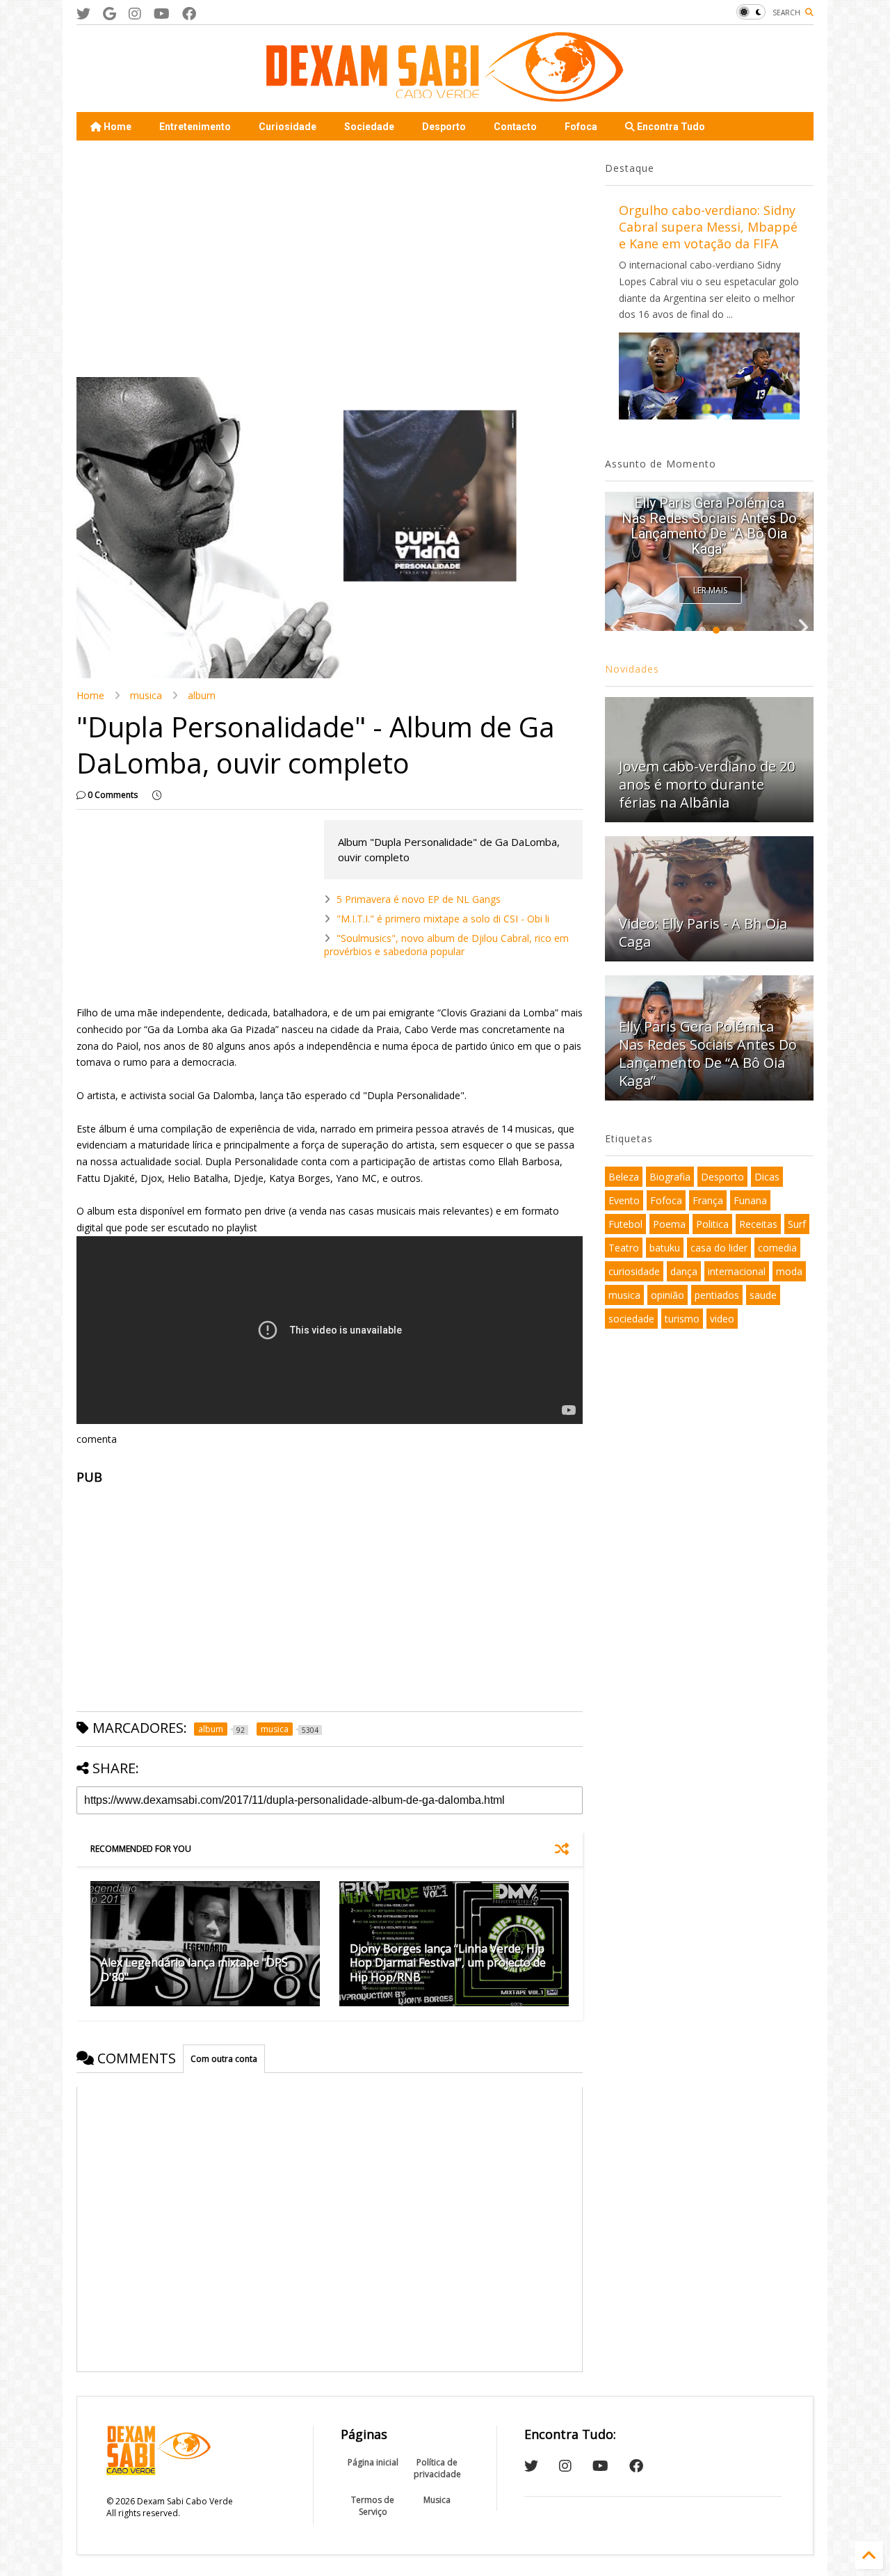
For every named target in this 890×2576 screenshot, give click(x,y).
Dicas (767, 1177)
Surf (797, 1224)
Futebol (625, 1224)
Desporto (444, 127)
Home (116, 127)
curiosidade (634, 1271)
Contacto (515, 127)
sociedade (631, 1319)
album (202, 695)
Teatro (624, 1248)
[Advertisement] (330, 259)
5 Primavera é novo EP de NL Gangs (419, 899)
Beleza (624, 1177)
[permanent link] (157, 795)
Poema (669, 1224)
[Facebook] (189, 14)
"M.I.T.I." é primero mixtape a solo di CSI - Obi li (443, 919)
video (722, 1319)
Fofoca (581, 127)
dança (684, 1271)
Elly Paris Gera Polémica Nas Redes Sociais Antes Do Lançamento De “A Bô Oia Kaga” (709, 526)
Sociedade (369, 127)
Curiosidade (288, 127)
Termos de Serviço (373, 2506)
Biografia (670, 1177)
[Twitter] (83, 14)
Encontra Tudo (670, 127)
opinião (667, 1295)
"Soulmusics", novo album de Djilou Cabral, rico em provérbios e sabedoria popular (446, 944)
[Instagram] (135, 14)
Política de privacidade (437, 2468)
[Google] (110, 14)
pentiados (717, 1295)
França (708, 1200)
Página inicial (373, 2462)
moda (789, 1271)
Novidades (632, 669)
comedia (777, 1248)
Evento (624, 1200)
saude (763, 1295)
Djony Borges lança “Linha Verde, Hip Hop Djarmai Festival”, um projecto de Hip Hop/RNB (448, 1963)
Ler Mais (710, 590)
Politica (712, 1224)
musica (146, 695)
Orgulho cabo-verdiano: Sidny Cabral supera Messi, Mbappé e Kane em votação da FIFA (708, 227)
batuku (665, 1248)
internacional (737, 1271)
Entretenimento (195, 127)
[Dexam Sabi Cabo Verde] (445, 95)
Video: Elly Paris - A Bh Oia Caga (703, 933)
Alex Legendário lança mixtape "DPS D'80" (194, 1970)
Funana (750, 1200)
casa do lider (719, 1248)
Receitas (758, 1224)
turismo (682, 1319)
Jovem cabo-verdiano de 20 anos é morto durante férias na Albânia (707, 784)
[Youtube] (162, 14)
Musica (437, 2500)
